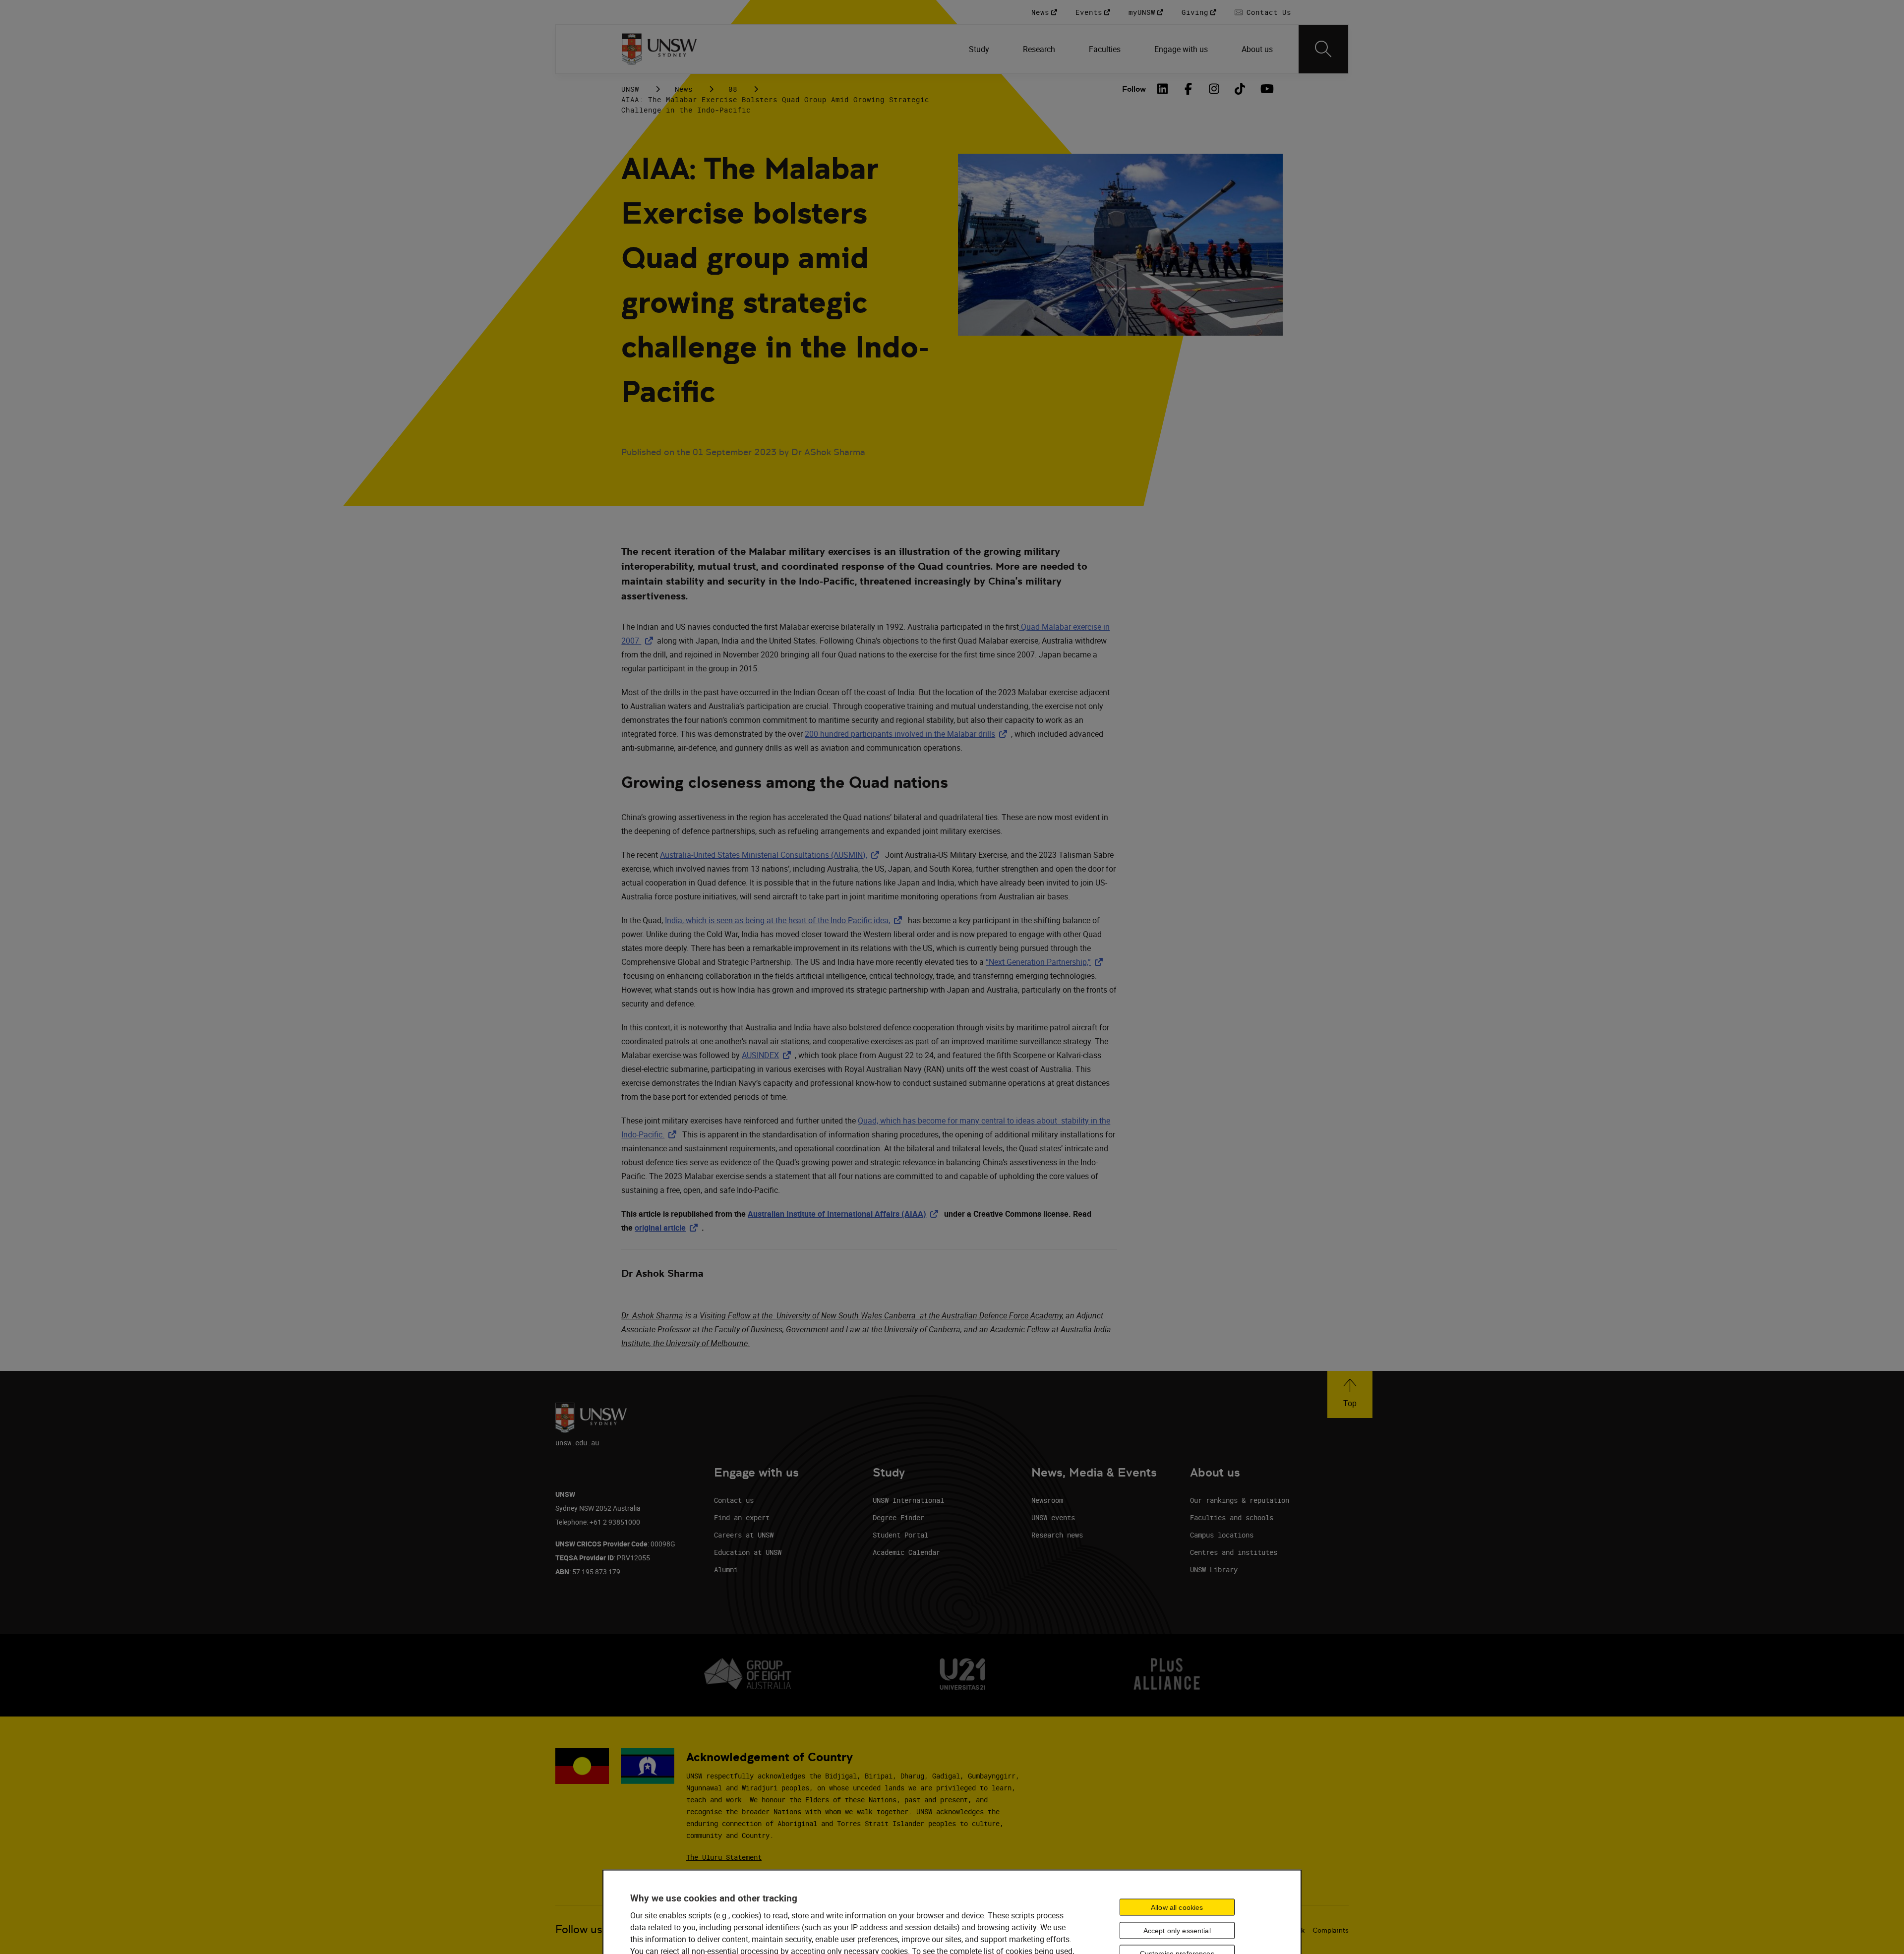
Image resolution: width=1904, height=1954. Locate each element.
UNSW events (1053, 1517)
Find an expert (742, 1517)
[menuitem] (980, 49)
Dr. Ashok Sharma (652, 1315)
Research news (1057, 1535)
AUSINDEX (768, 1055)
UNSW (630, 89)
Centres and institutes (1234, 1552)
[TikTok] (1240, 89)
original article (668, 1228)
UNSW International (908, 1500)
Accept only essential (1177, 1930)
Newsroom (1047, 1500)
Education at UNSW (748, 1552)
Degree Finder (898, 1517)
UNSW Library (1214, 1569)
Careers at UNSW (744, 1535)
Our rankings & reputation (1240, 1500)
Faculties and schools (1232, 1517)
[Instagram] (1214, 89)
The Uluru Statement (724, 1857)
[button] (1350, 1394)
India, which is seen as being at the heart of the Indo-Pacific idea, (785, 920)
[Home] (659, 49)
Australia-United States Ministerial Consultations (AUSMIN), (772, 855)
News (684, 89)
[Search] (1323, 49)
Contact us (734, 1500)
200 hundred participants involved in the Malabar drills (908, 734)
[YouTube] (1266, 89)
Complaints (1331, 1930)
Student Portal (900, 1535)
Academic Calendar (906, 1552)
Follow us (579, 1929)
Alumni (726, 1569)
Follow (1134, 89)
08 (733, 89)
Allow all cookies (1177, 1907)
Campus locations (1222, 1535)
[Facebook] (1189, 89)
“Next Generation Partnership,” (1046, 962)
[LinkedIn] (1163, 89)
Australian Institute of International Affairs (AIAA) (845, 1214)
